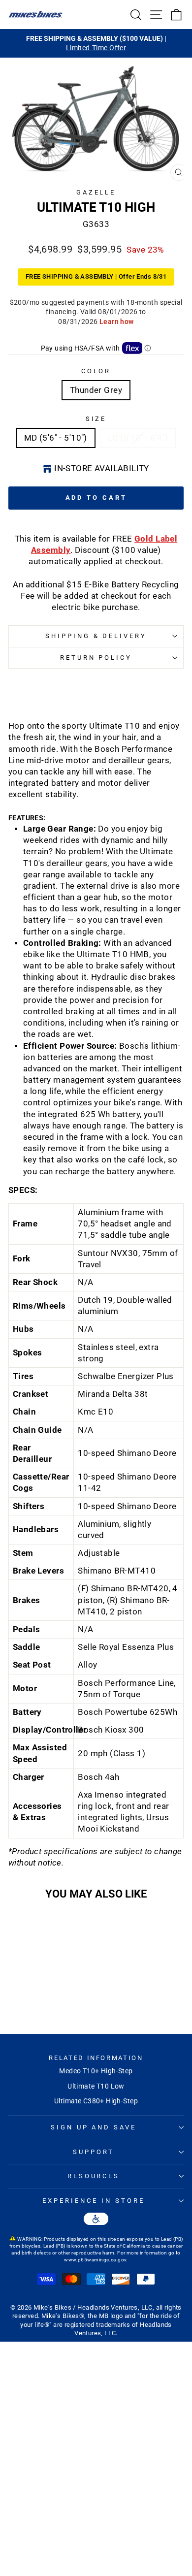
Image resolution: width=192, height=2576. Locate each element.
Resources (94, 2176)
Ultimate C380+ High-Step (96, 2101)
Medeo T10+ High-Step (96, 2071)
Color (96, 371)
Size (96, 419)
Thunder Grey (96, 390)
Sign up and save (94, 2127)
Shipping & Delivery (96, 636)
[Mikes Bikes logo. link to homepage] (35, 14)
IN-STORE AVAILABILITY (102, 468)
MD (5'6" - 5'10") (56, 438)
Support (94, 2152)
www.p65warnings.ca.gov (95, 2260)
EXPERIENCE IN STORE (94, 2201)
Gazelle (96, 192)
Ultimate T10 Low (96, 2086)
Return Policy (96, 658)
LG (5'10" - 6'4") (138, 438)
